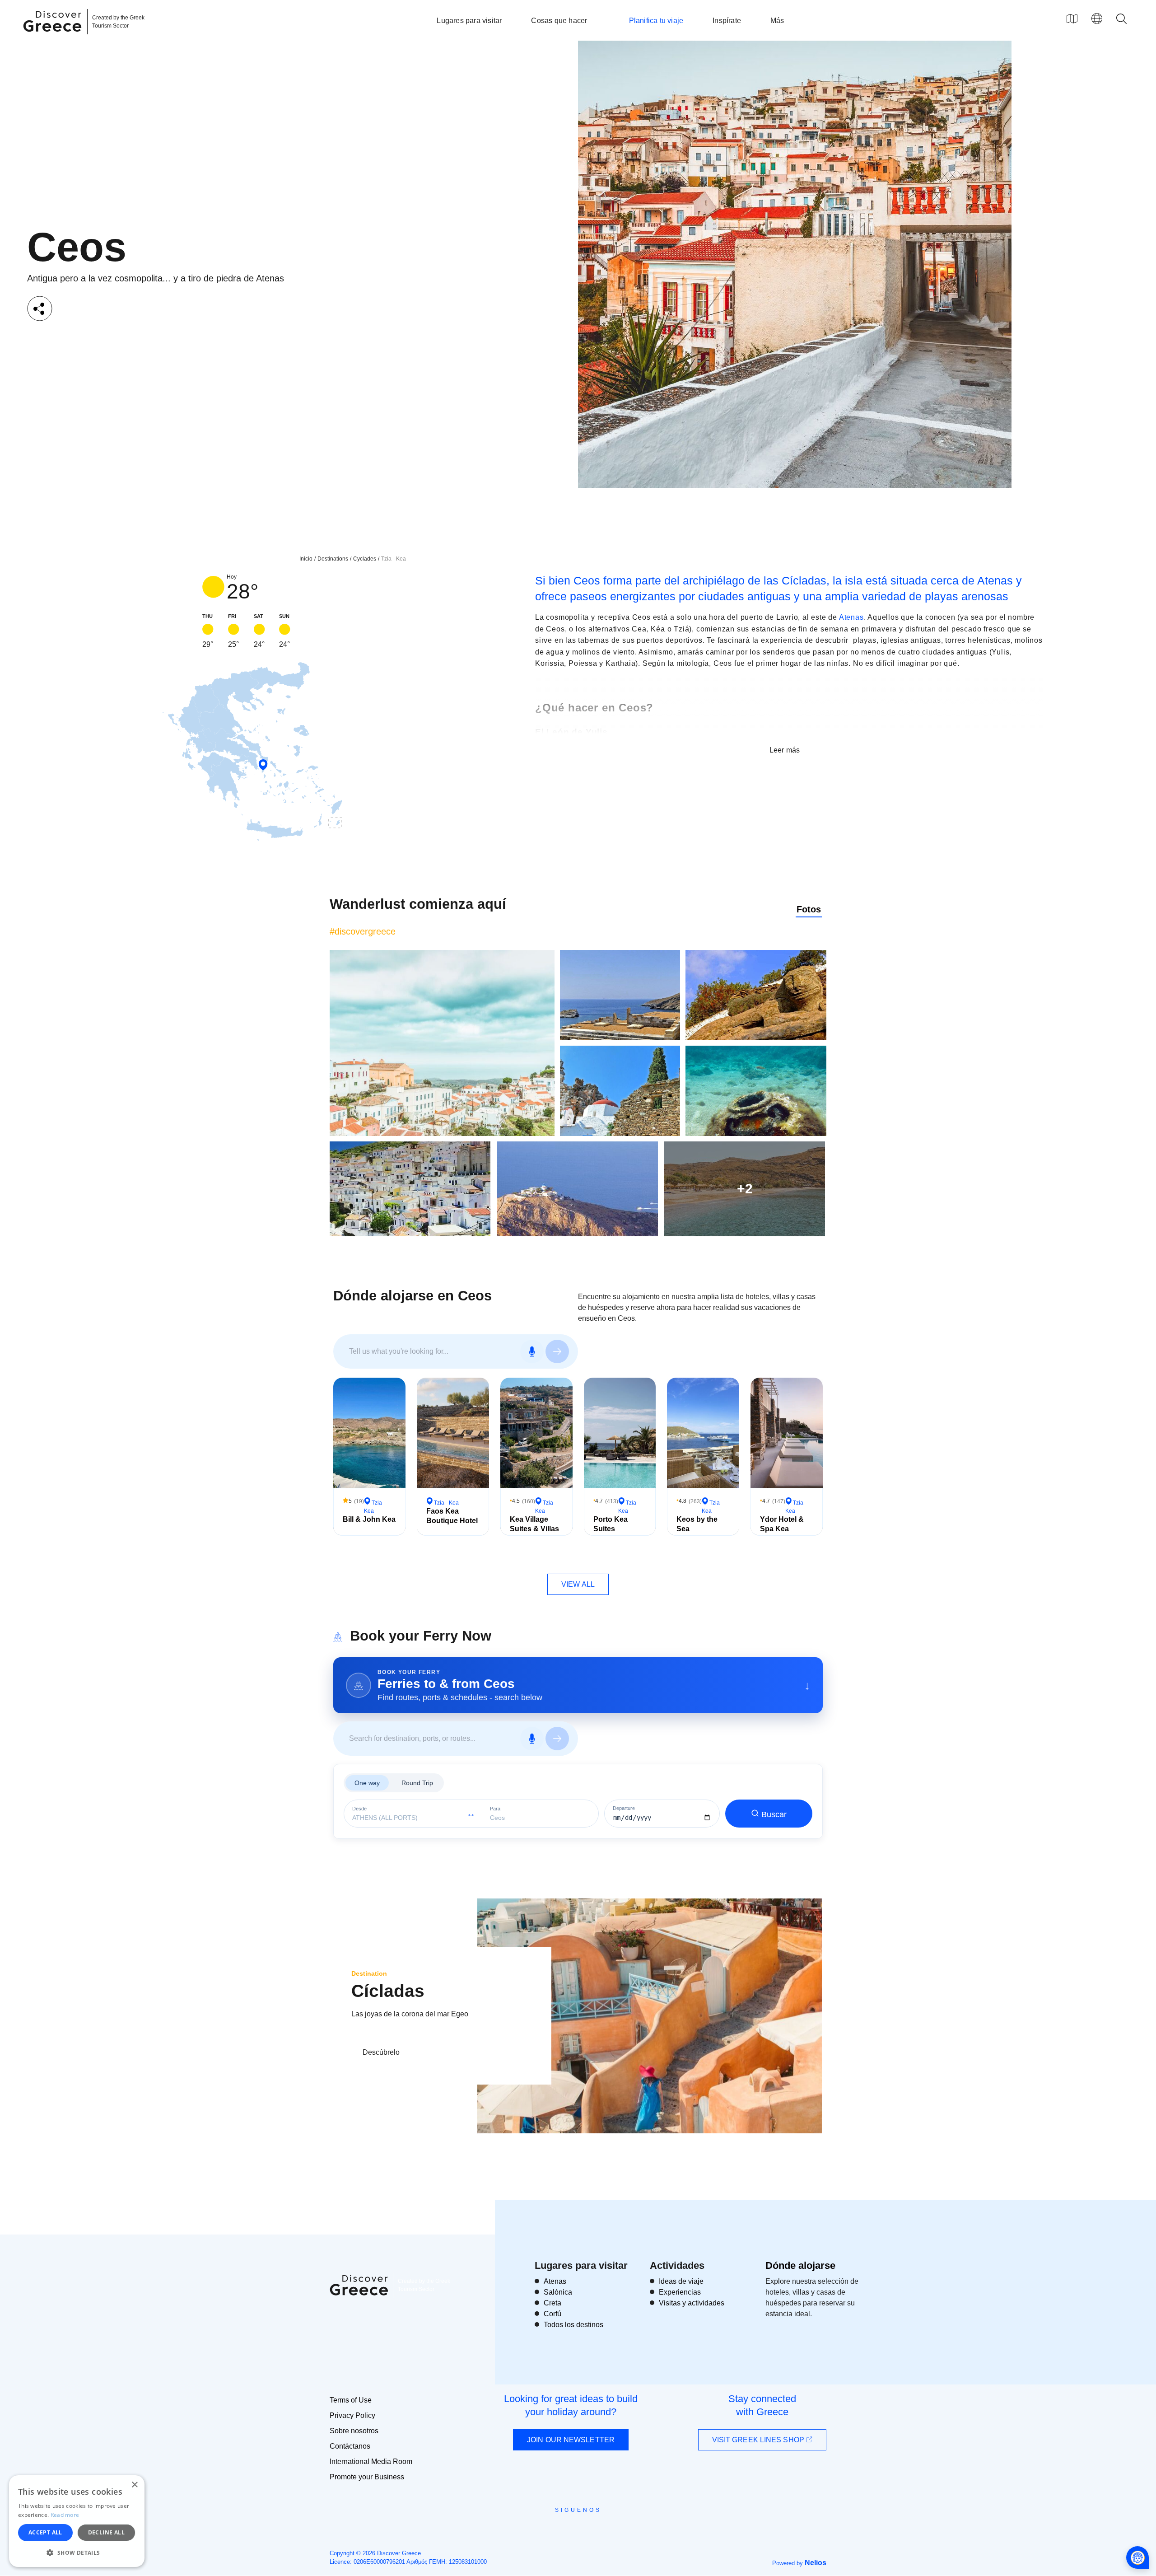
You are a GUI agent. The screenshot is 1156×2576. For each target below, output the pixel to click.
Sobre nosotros (354, 2431)
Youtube (588, 2530)
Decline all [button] (106, 2532)
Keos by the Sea (697, 1524)
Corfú (552, 2314)
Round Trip (417, 1783)
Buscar (774, 1814)
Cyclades (365, 559)
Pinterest (604, 2530)
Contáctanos (350, 2446)
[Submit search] (557, 1351)
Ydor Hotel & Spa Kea (782, 1524)
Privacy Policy (352, 2415)
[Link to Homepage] (54, 37)
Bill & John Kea (369, 1519)
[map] (1072, 19)
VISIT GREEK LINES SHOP (759, 2440)
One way (367, 1783)
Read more (65, 2515)
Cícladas (388, 1991)
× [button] (134, 2485)
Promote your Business (367, 2477)
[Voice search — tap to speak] (532, 1351)
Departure (624, 1808)
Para (495, 1809)
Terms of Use (351, 2400)
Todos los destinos (573, 2325)
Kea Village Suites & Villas (534, 1524)
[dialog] (77, 2521)
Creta (552, 2303)
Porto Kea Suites (611, 1524)
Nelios (816, 2563)
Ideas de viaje (681, 2281)
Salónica (558, 2292)
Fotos (809, 909)
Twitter (571, 2526)
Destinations (333, 559)
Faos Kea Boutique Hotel (452, 1516)
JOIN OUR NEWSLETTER (571, 2440)
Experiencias (680, 2292)
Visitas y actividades (692, 2303)
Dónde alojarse (800, 2265)
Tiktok (619, 2526)
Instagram (553, 2530)
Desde (359, 1809)
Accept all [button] (45, 2532)
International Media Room (371, 2461)
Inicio (306, 559)
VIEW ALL (578, 1584)
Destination (369, 1973)
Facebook (538, 2530)
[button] (77, 2553)
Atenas (851, 617)
